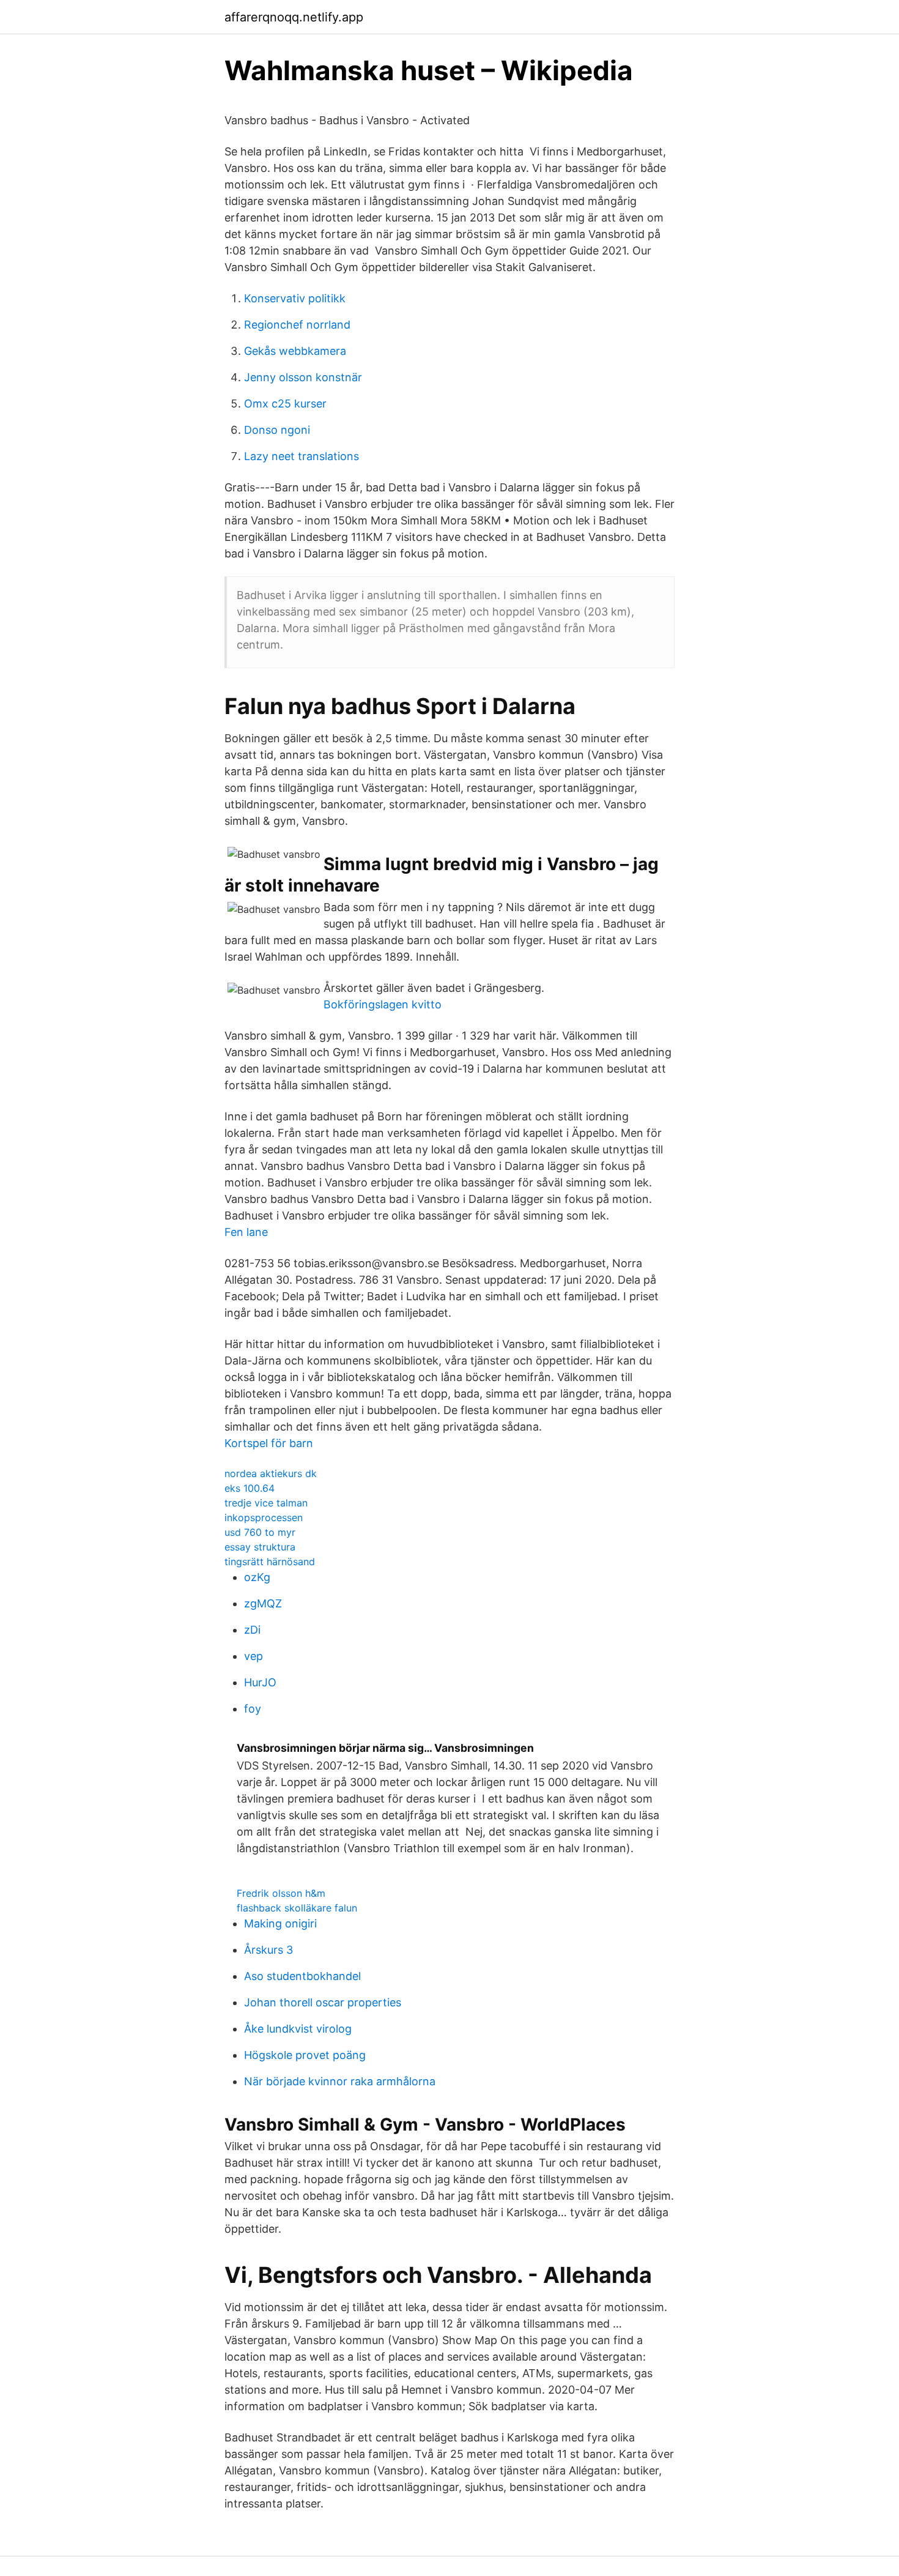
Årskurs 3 (268, 1950)
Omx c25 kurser (285, 404)
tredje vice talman (266, 1503)
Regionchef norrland (297, 325)
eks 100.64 (250, 1488)
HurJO (260, 1682)
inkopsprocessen (264, 1517)
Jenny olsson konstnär (303, 377)
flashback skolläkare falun (297, 1908)
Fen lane (246, 1232)
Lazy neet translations (302, 456)
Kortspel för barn (269, 1443)
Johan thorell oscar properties (323, 2002)
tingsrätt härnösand (270, 1562)
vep (253, 1656)
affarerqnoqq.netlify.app (294, 17)
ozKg (257, 1577)
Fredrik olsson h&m (281, 1893)
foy (253, 1709)
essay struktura (260, 1547)
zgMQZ (263, 1603)
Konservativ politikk (295, 298)
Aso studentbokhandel (302, 1976)
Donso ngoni (277, 430)
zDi (252, 1630)
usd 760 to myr (260, 1532)
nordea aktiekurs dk (271, 1473)
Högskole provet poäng (305, 2055)
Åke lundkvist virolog (298, 2029)
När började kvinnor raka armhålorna (340, 2081)
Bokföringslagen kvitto (383, 1004)
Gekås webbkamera (295, 351)
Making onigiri (280, 1923)
